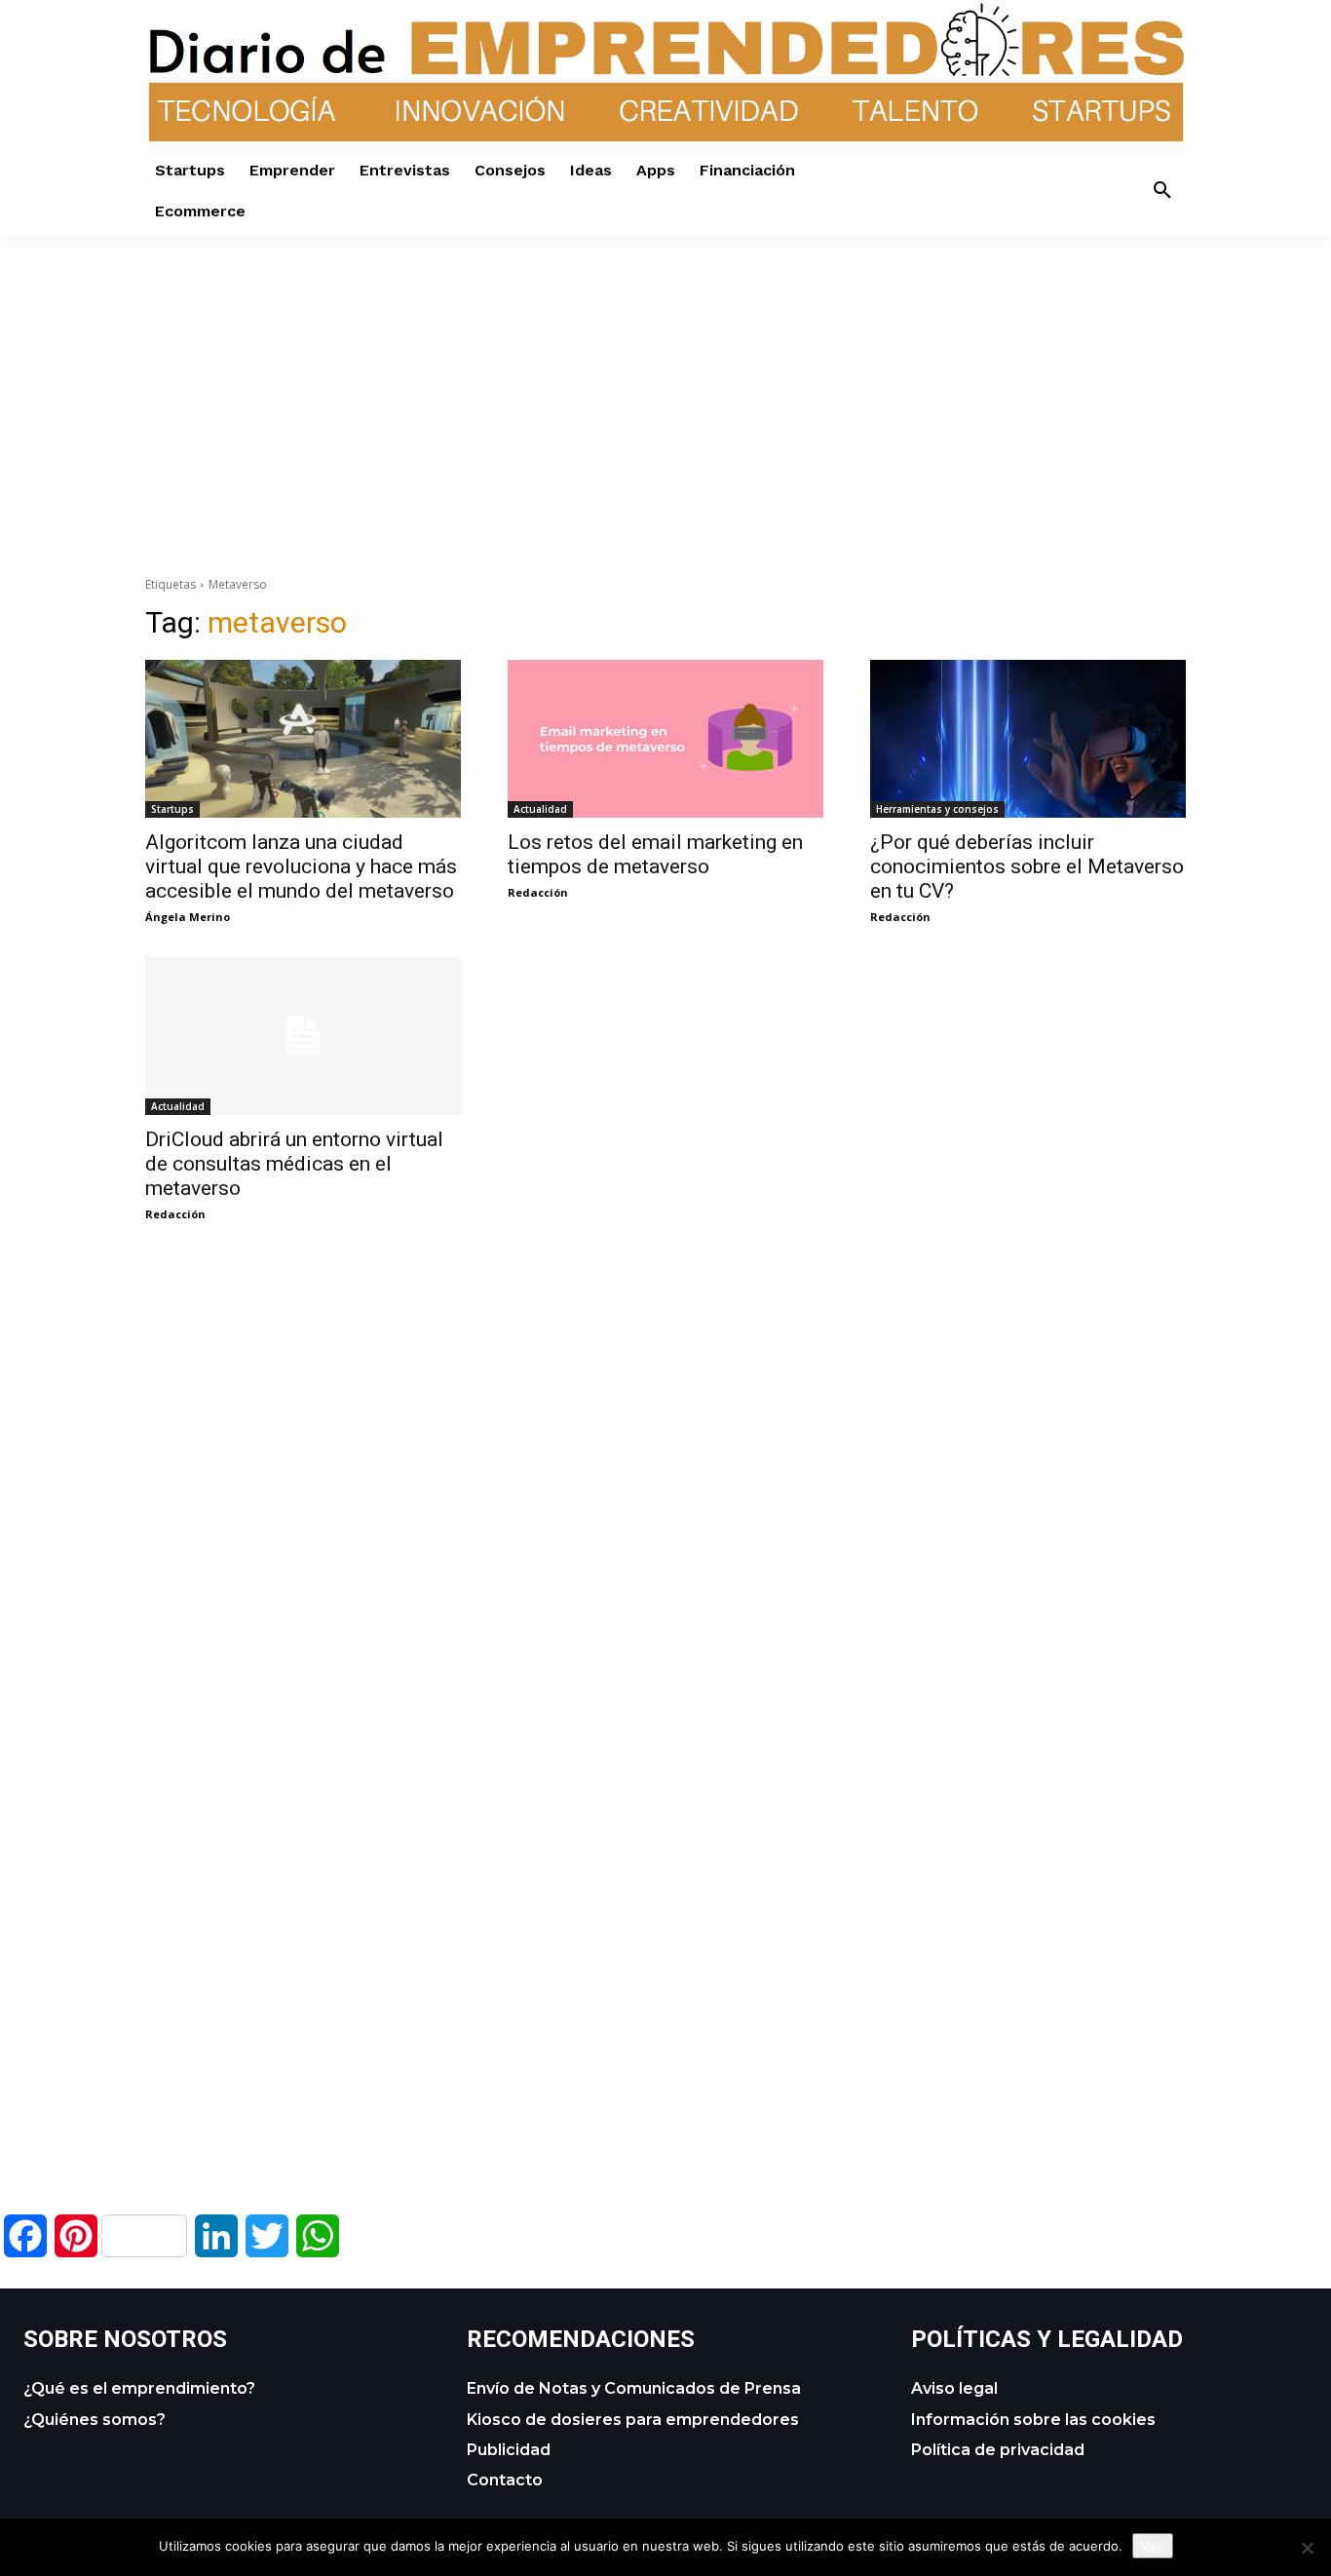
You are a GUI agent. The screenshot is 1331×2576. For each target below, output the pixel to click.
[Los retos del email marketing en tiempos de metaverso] (665, 739)
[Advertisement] (665, 373)
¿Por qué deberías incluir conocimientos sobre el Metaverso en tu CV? (1027, 866)
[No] (1307, 2548)
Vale (1153, 2546)
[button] (1162, 191)
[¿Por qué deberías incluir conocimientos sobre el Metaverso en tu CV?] (1028, 739)
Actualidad (540, 809)
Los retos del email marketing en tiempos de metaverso (655, 854)
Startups (172, 809)
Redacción (538, 892)
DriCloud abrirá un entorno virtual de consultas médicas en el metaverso (294, 1164)
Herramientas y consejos (937, 809)
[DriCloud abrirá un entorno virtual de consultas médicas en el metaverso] (303, 1036)
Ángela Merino (188, 917)
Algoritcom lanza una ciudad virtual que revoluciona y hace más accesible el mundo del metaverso (301, 866)
